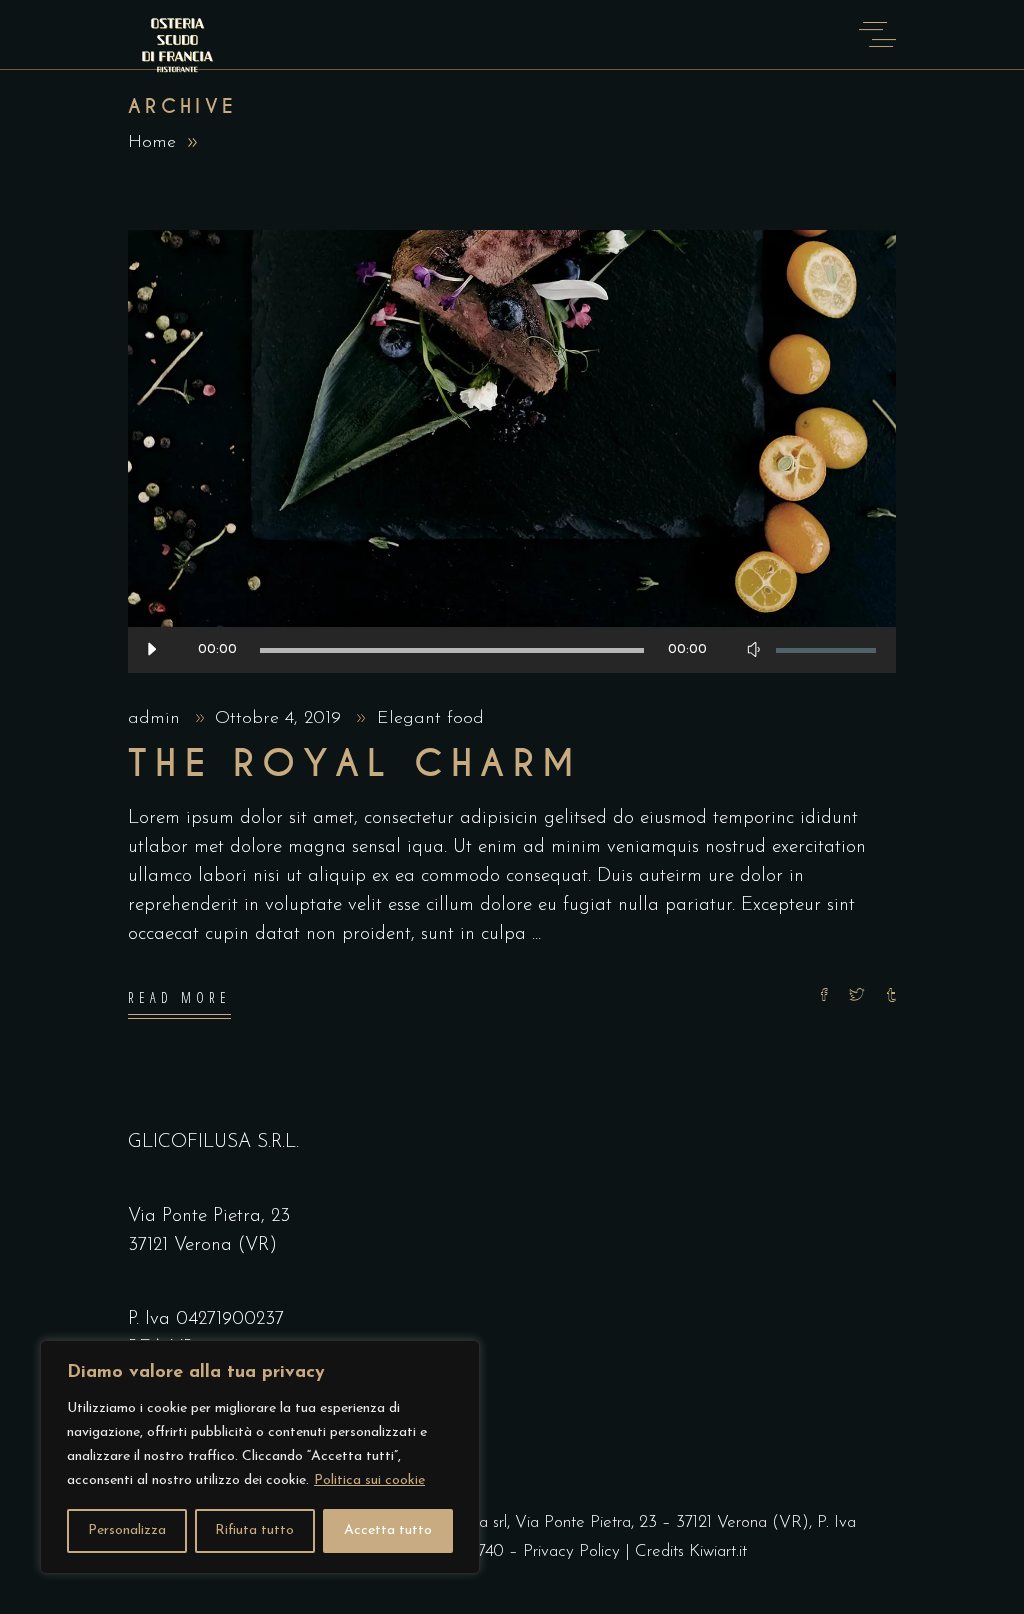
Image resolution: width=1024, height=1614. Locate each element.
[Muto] (753, 650)
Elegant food (430, 719)
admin (157, 719)
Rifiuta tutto (254, 1530)
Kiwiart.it (718, 1551)
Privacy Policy (571, 1551)
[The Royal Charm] (512, 451)
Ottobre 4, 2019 (281, 719)
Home (152, 143)
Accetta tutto (388, 1530)
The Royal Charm (355, 764)
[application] (512, 650)
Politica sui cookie (369, 1480)
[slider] (826, 650)
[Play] (151, 650)
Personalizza (127, 1530)
